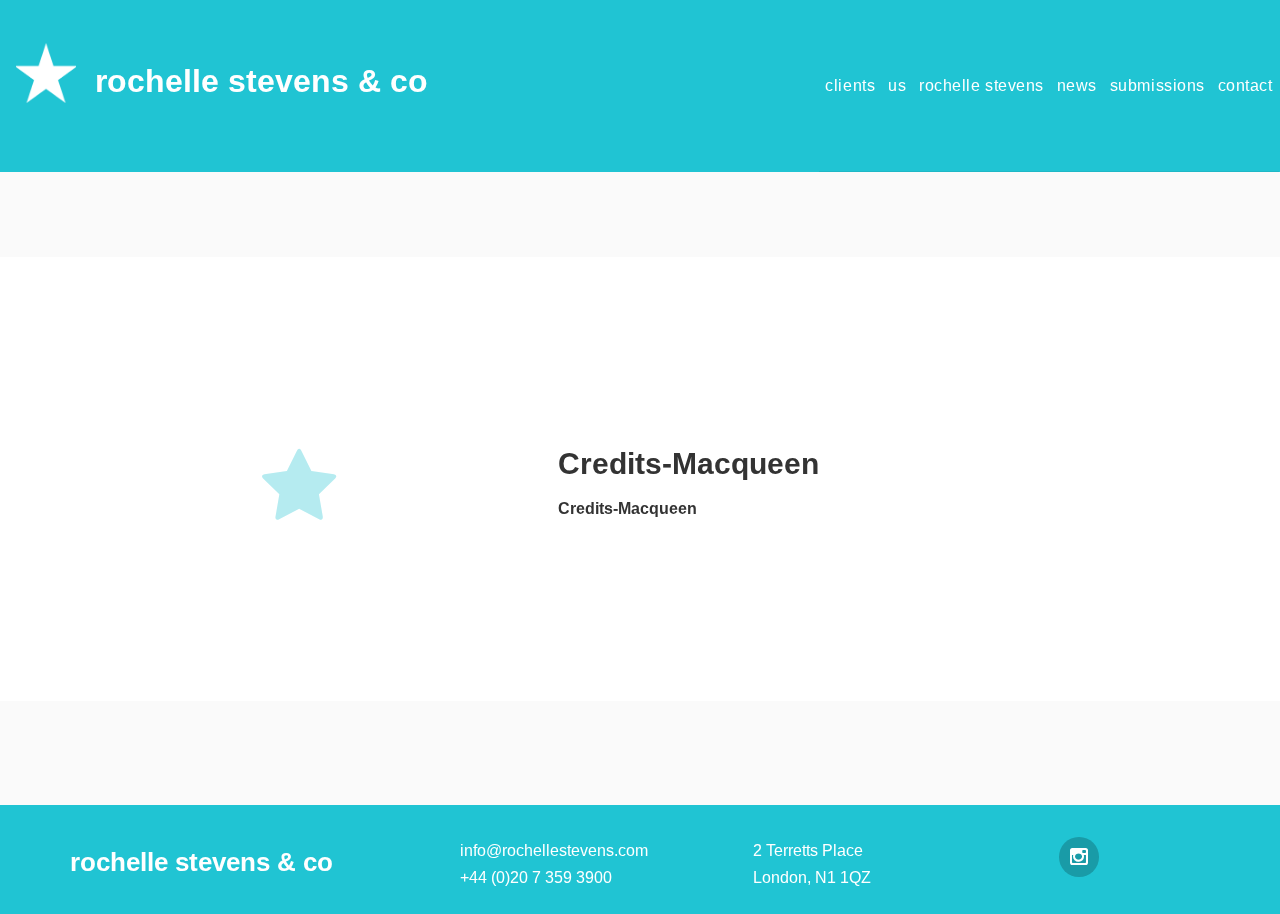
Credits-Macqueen (627, 508)
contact (1245, 85)
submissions (1157, 85)
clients (850, 85)
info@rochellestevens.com (554, 850)
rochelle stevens (981, 85)
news (1077, 85)
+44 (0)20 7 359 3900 (536, 877)
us (897, 85)
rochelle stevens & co (261, 81)
